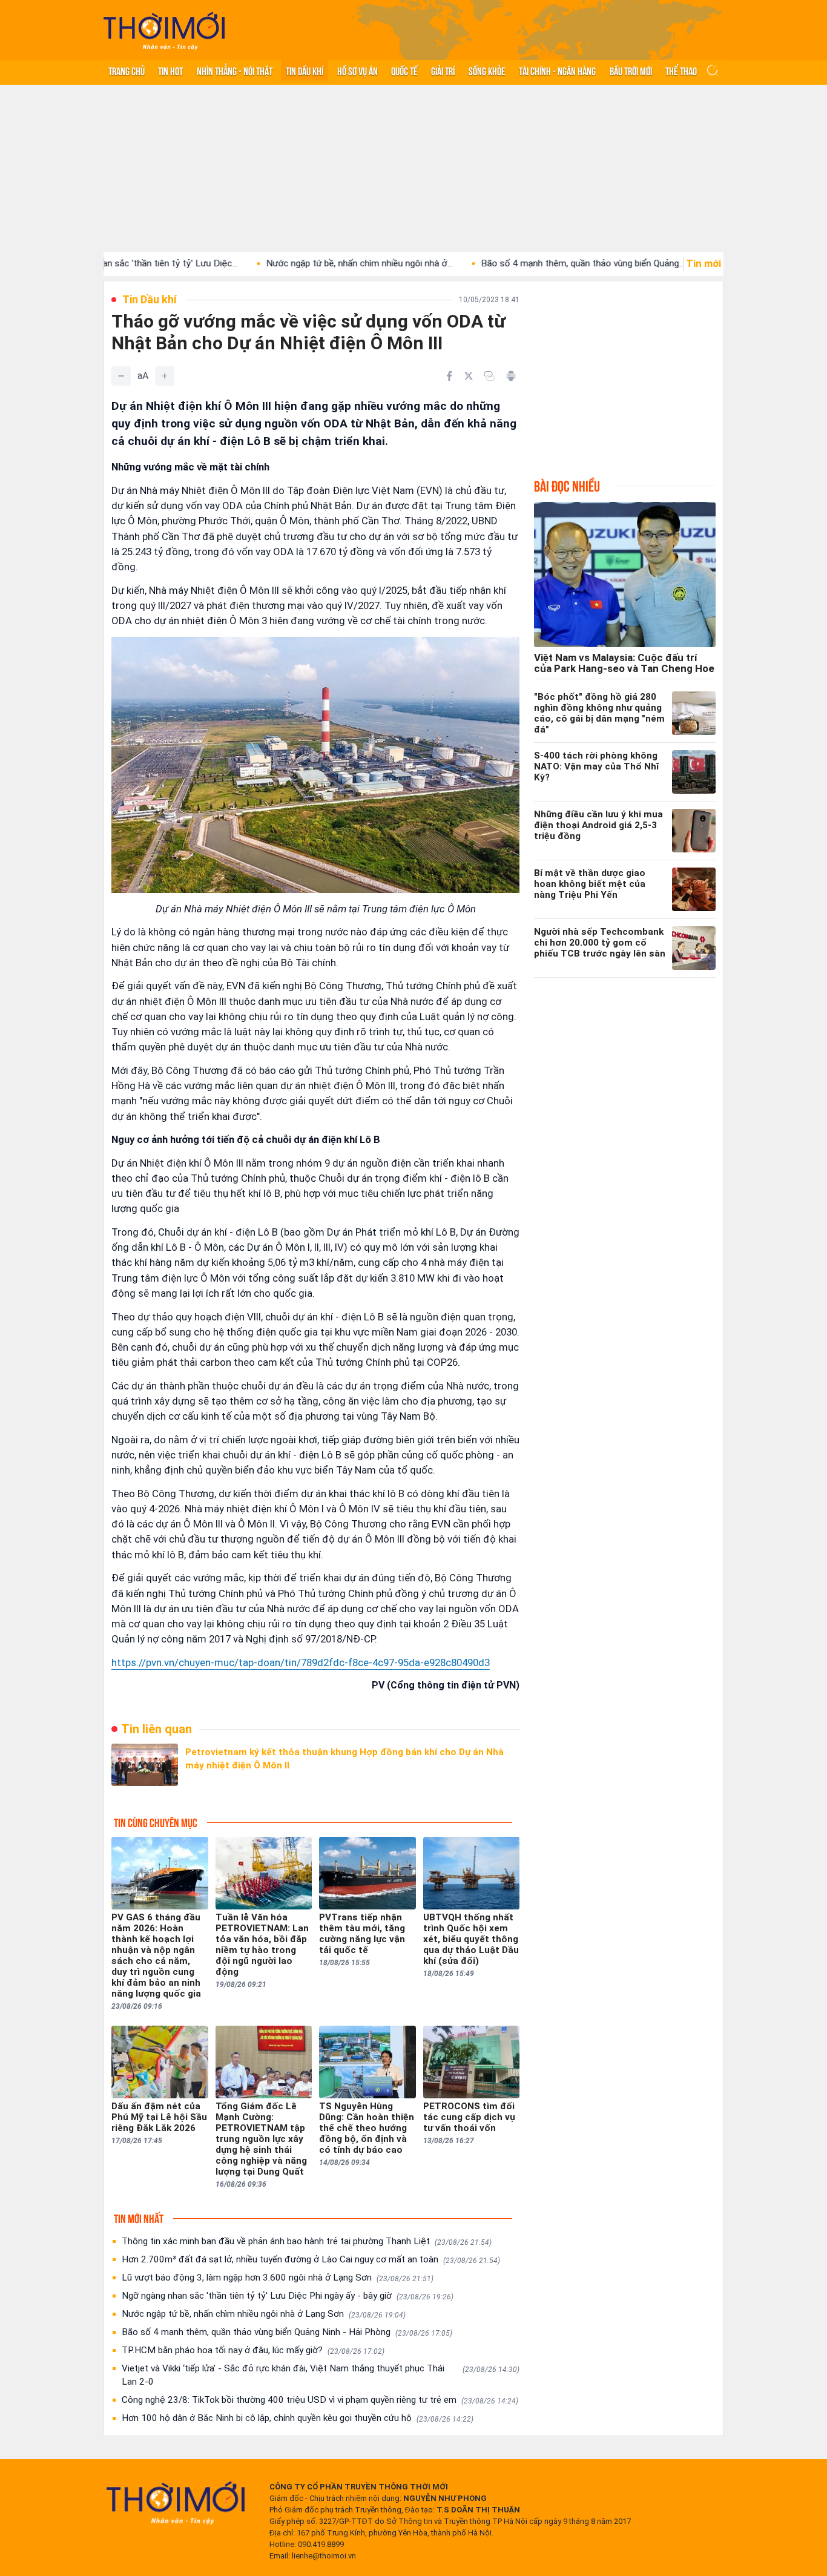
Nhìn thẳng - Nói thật (235, 70)
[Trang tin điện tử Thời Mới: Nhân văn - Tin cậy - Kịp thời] (164, 31)
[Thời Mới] (176, 2503)
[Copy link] (489, 376)
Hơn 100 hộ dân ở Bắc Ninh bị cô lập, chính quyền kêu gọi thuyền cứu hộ (298, 2418)
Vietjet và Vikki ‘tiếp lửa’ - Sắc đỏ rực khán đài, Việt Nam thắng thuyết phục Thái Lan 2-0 (321, 2375)
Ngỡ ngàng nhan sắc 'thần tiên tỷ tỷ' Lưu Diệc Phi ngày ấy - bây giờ (288, 2296)
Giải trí (443, 70)
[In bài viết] (511, 376)
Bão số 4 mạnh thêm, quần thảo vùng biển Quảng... (510, 263)
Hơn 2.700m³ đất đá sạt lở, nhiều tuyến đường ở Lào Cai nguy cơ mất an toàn (311, 2259)
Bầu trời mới (631, 70)
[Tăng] (165, 376)
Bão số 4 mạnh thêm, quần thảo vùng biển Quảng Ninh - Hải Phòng (287, 2332)
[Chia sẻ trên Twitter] (469, 376)
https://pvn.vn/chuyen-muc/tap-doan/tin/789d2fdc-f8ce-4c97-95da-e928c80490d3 (301, 1662)
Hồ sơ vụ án (357, 70)
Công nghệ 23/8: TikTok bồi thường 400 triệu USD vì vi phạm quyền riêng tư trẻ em (320, 2400)
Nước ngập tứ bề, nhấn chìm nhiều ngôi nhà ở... (287, 263)
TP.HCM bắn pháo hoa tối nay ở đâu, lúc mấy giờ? (253, 2350)
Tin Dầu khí (305, 70)
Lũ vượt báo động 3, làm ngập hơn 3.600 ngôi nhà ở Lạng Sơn (278, 2278)
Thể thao (681, 70)
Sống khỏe (487, 70)
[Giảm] (121, 376)
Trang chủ (127, 70)
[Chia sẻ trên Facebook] (449, 376)
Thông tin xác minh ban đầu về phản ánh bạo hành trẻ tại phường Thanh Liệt (307, 2241)
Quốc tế (404, 70)
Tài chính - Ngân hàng (557, 70)
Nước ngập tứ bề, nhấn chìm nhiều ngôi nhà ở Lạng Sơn (264, 2314)
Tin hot (170, 70)
